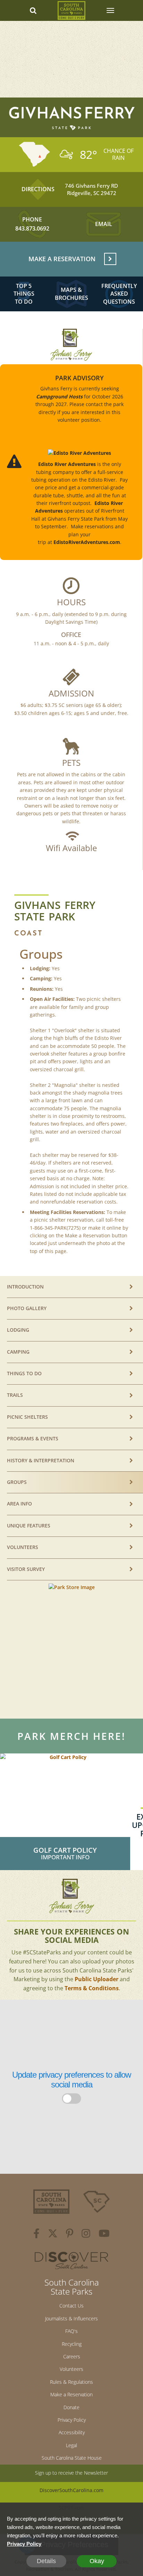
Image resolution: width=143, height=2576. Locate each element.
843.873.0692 (32, 228)
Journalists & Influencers (71, 2318)
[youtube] (104, 2234)
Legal (71, 2445)
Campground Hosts (59, 396)
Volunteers (71, 2369)
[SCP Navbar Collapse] (110, 10)
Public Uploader (96, 1979)
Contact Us (71, 2306)
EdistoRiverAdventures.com (87, 542)
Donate (71, 2407)
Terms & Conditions (92, 1988)
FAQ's (71, 2331)
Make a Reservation (71, 2394)
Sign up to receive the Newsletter (71, 2473)
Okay (97, 2561)
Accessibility (72, 2432)
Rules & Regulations (71, 2382)
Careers (72, 2356)
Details (46, 2561)
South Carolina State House (72, 2458)
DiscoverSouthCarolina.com (71, 2490)
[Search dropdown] (33, 10)
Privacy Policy (72, 2420)
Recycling (72, 2344)
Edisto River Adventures (67, 464)
